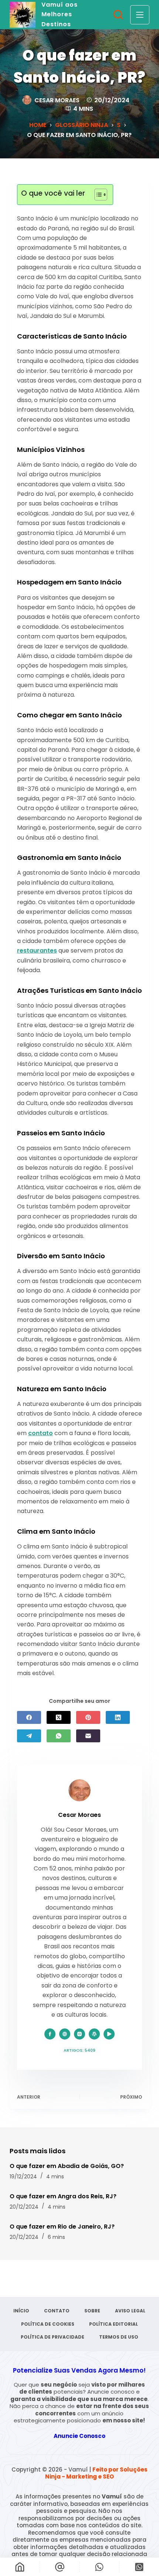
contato (40, 1433)
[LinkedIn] (118, 1717)
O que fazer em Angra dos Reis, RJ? (63, 2196)
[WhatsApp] (59, 1736)
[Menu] (140, 15)
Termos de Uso (119, 2337)
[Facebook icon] (50, 2034)
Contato (57, 2311)
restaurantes (37, 951)
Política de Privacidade (53, 2337)
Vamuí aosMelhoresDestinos (60, 14)
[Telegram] (29, 1736)
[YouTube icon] (109, 2034)
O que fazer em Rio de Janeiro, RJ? (62, 2227)
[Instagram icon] (79, 2034)
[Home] (20, 2567)
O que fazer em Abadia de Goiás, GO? (67, 2166)
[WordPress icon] (94, 2034)
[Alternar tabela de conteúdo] (97, 195)
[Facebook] (29, 1717)
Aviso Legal (130, 2311)
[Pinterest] (88, 1717)
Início (21, 2311)
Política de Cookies (48, 2324)
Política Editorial (114, 2324)
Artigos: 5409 (79, 2050)
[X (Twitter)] (59, 1717)
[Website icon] (65, 2034)
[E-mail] (88, 1736)
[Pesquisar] (118, 15)
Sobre (92, 2311)
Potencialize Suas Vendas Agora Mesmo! (79, 2370)
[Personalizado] (100, 2567)
